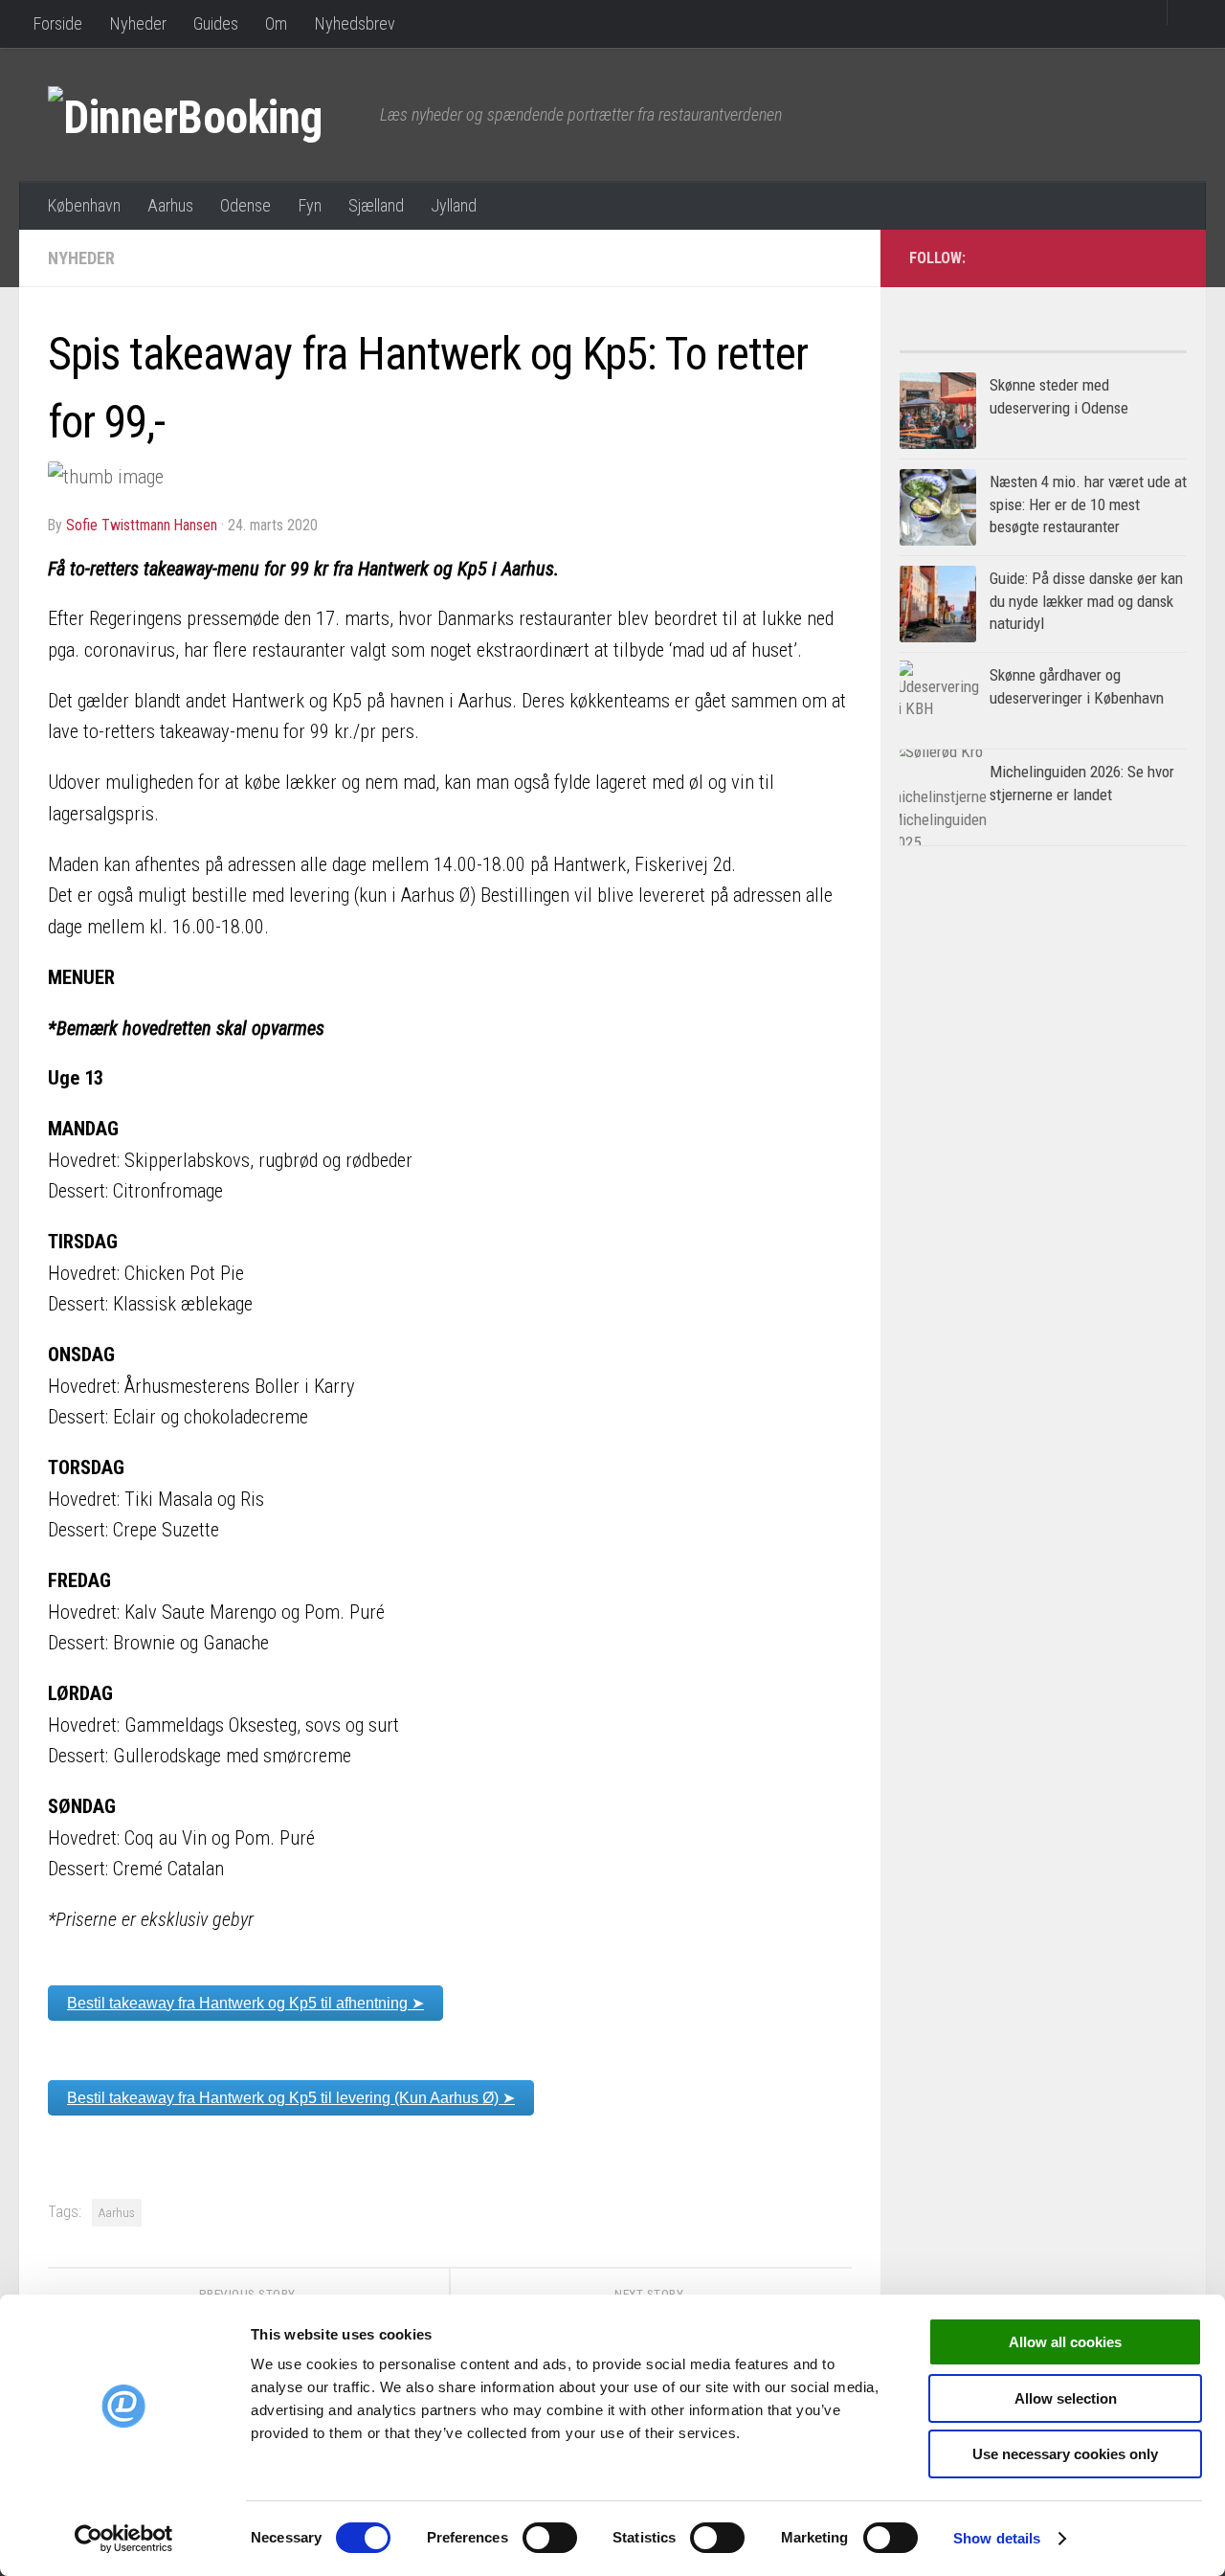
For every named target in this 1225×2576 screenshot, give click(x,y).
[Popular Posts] (971, 344)
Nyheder (138, 23)
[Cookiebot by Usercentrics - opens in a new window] (124, 2539)
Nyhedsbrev (355, 23)
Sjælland (376, 205)
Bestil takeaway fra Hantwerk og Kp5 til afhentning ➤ (245, 2003)
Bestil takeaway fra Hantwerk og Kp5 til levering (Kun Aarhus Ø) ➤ (291, 2098)
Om (276, 23)
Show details (997, 2538)
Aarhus (170, 205)
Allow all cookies (1065, 2342)
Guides (216, 23)
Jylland (454, 205)
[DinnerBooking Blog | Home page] (204, 115)
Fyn (310, 205)
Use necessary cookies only (1065, 2454)
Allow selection (1066, 2398)
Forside (57, 23)
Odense (245, 205)
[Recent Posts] (1115, 344)
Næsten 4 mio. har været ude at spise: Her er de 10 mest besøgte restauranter (1088, 504)
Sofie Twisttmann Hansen (142, 525)
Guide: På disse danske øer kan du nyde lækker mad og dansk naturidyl (1086, 601)
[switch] (550, 2538)
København (84, 205)
